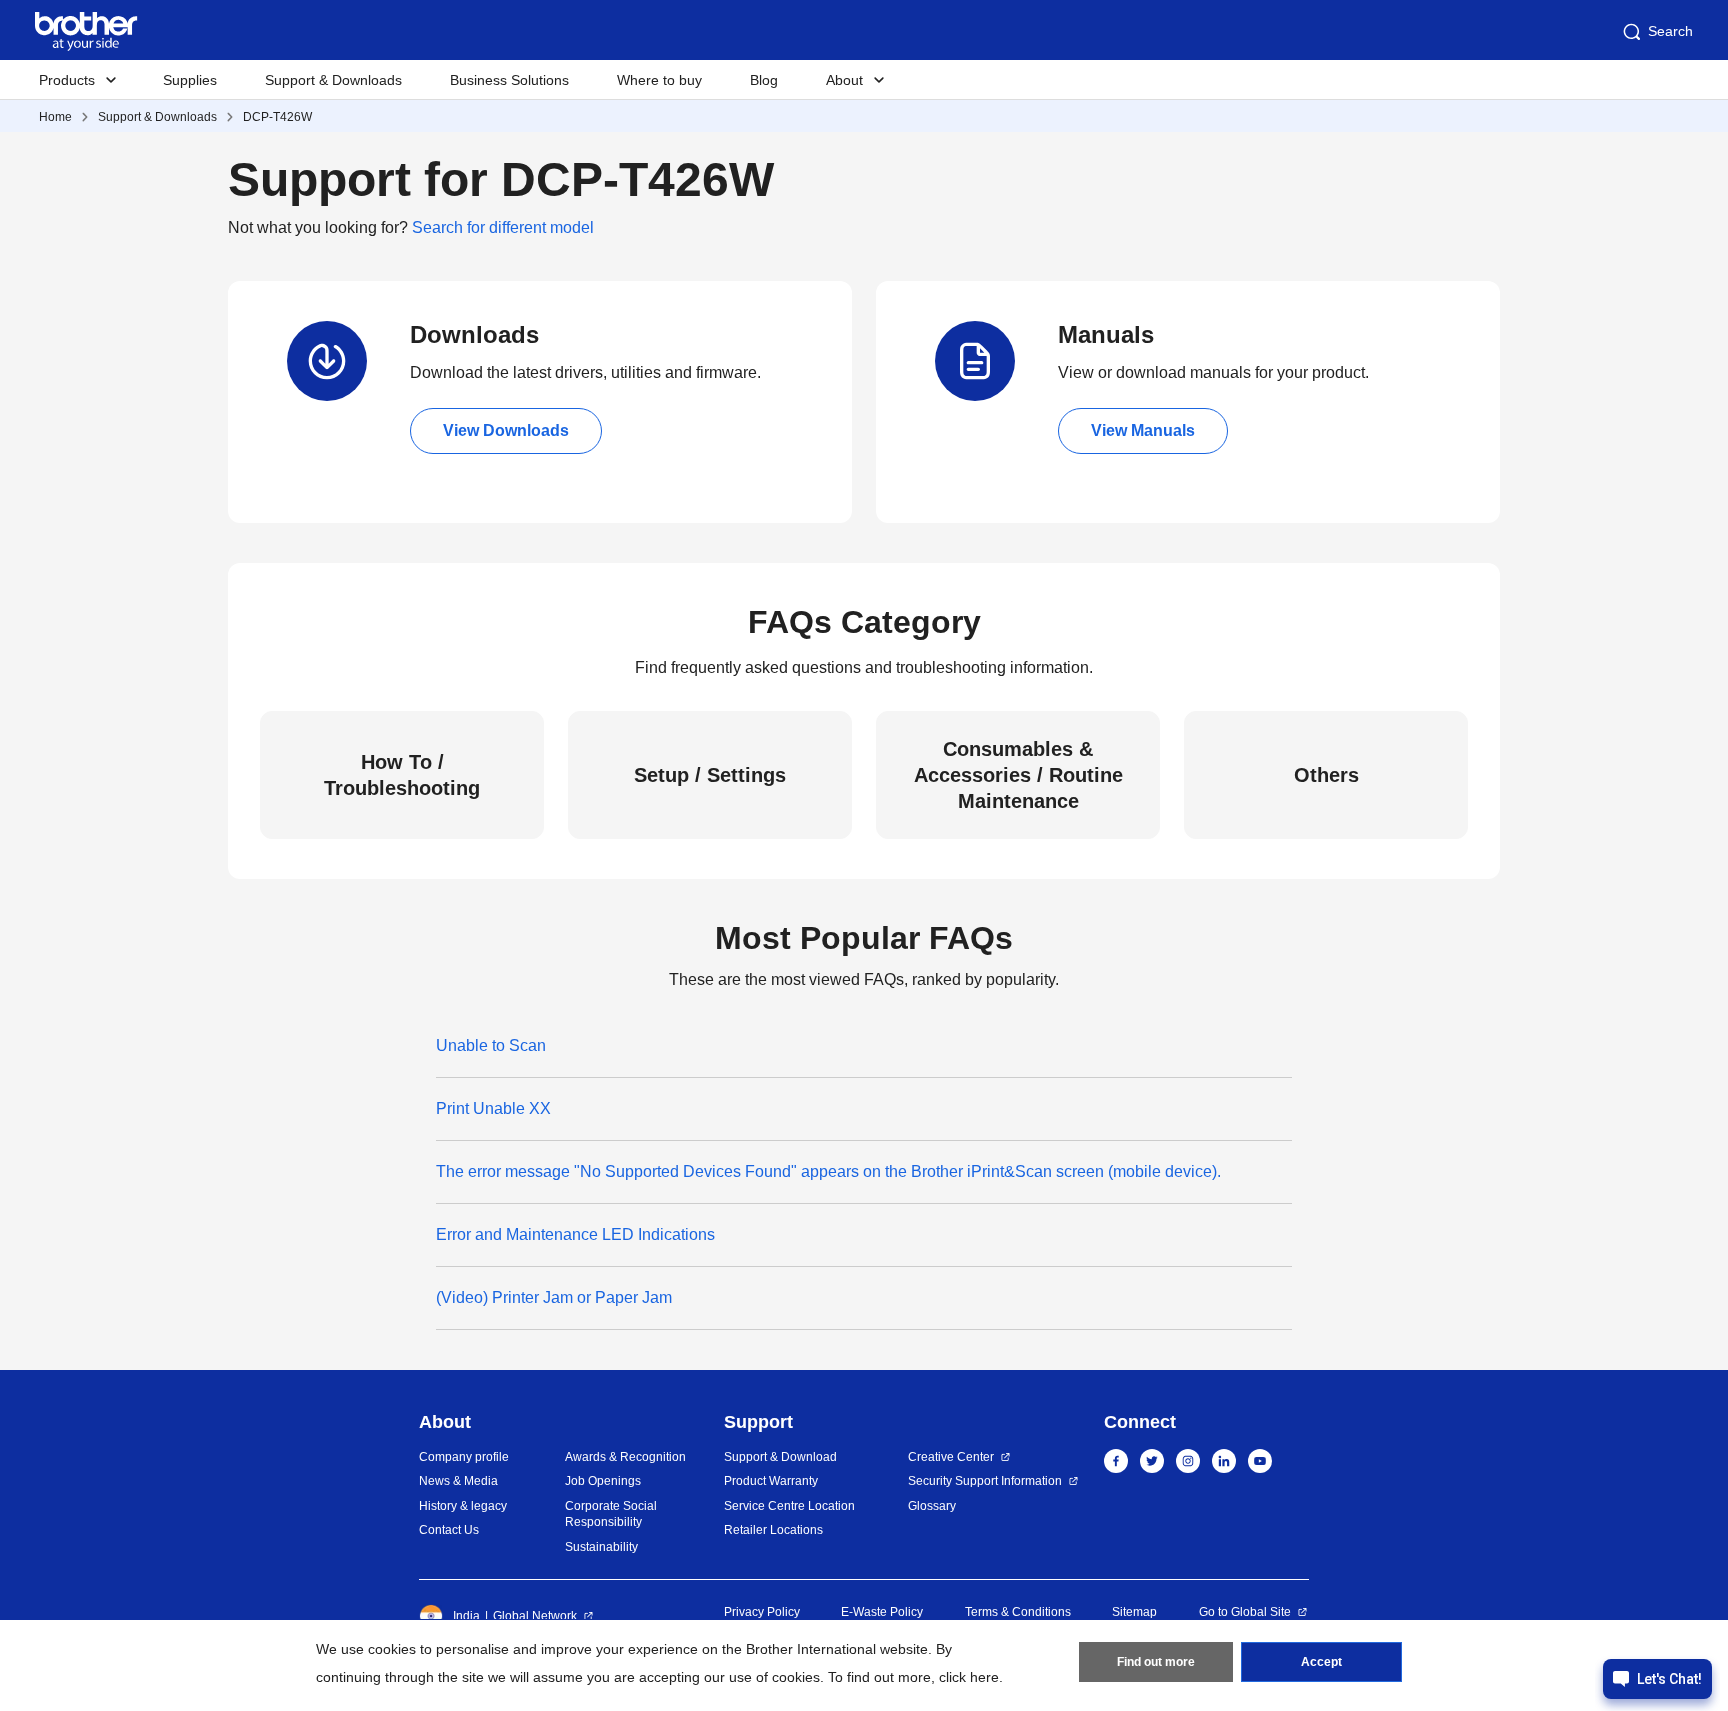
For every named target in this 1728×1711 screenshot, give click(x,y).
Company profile (464, 1457)
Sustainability (601, 1547)
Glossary (932, 1506)
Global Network (535, 1616)
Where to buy (659, 80)
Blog (764, 80)
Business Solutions (509, 80)
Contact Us (449, 1530)
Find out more (1156, 1662)
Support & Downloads (333, 80)
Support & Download (780, 1457)
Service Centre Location (789, 1506)
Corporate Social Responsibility (611, 1514)
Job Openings (603, 1481)
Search (1670, 31)
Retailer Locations (773, 1530)
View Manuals (1143, 430)
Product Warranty (771, 1481)
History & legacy (463, 1506)
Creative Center (951, 1457)
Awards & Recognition (625, 1457)
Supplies (190, 80)
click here (969, 1677)
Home (55, 117)
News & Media (458, 1481)
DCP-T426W (277, 117)
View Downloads (506, 430)
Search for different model (503, 227)
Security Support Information (985, 1481)
